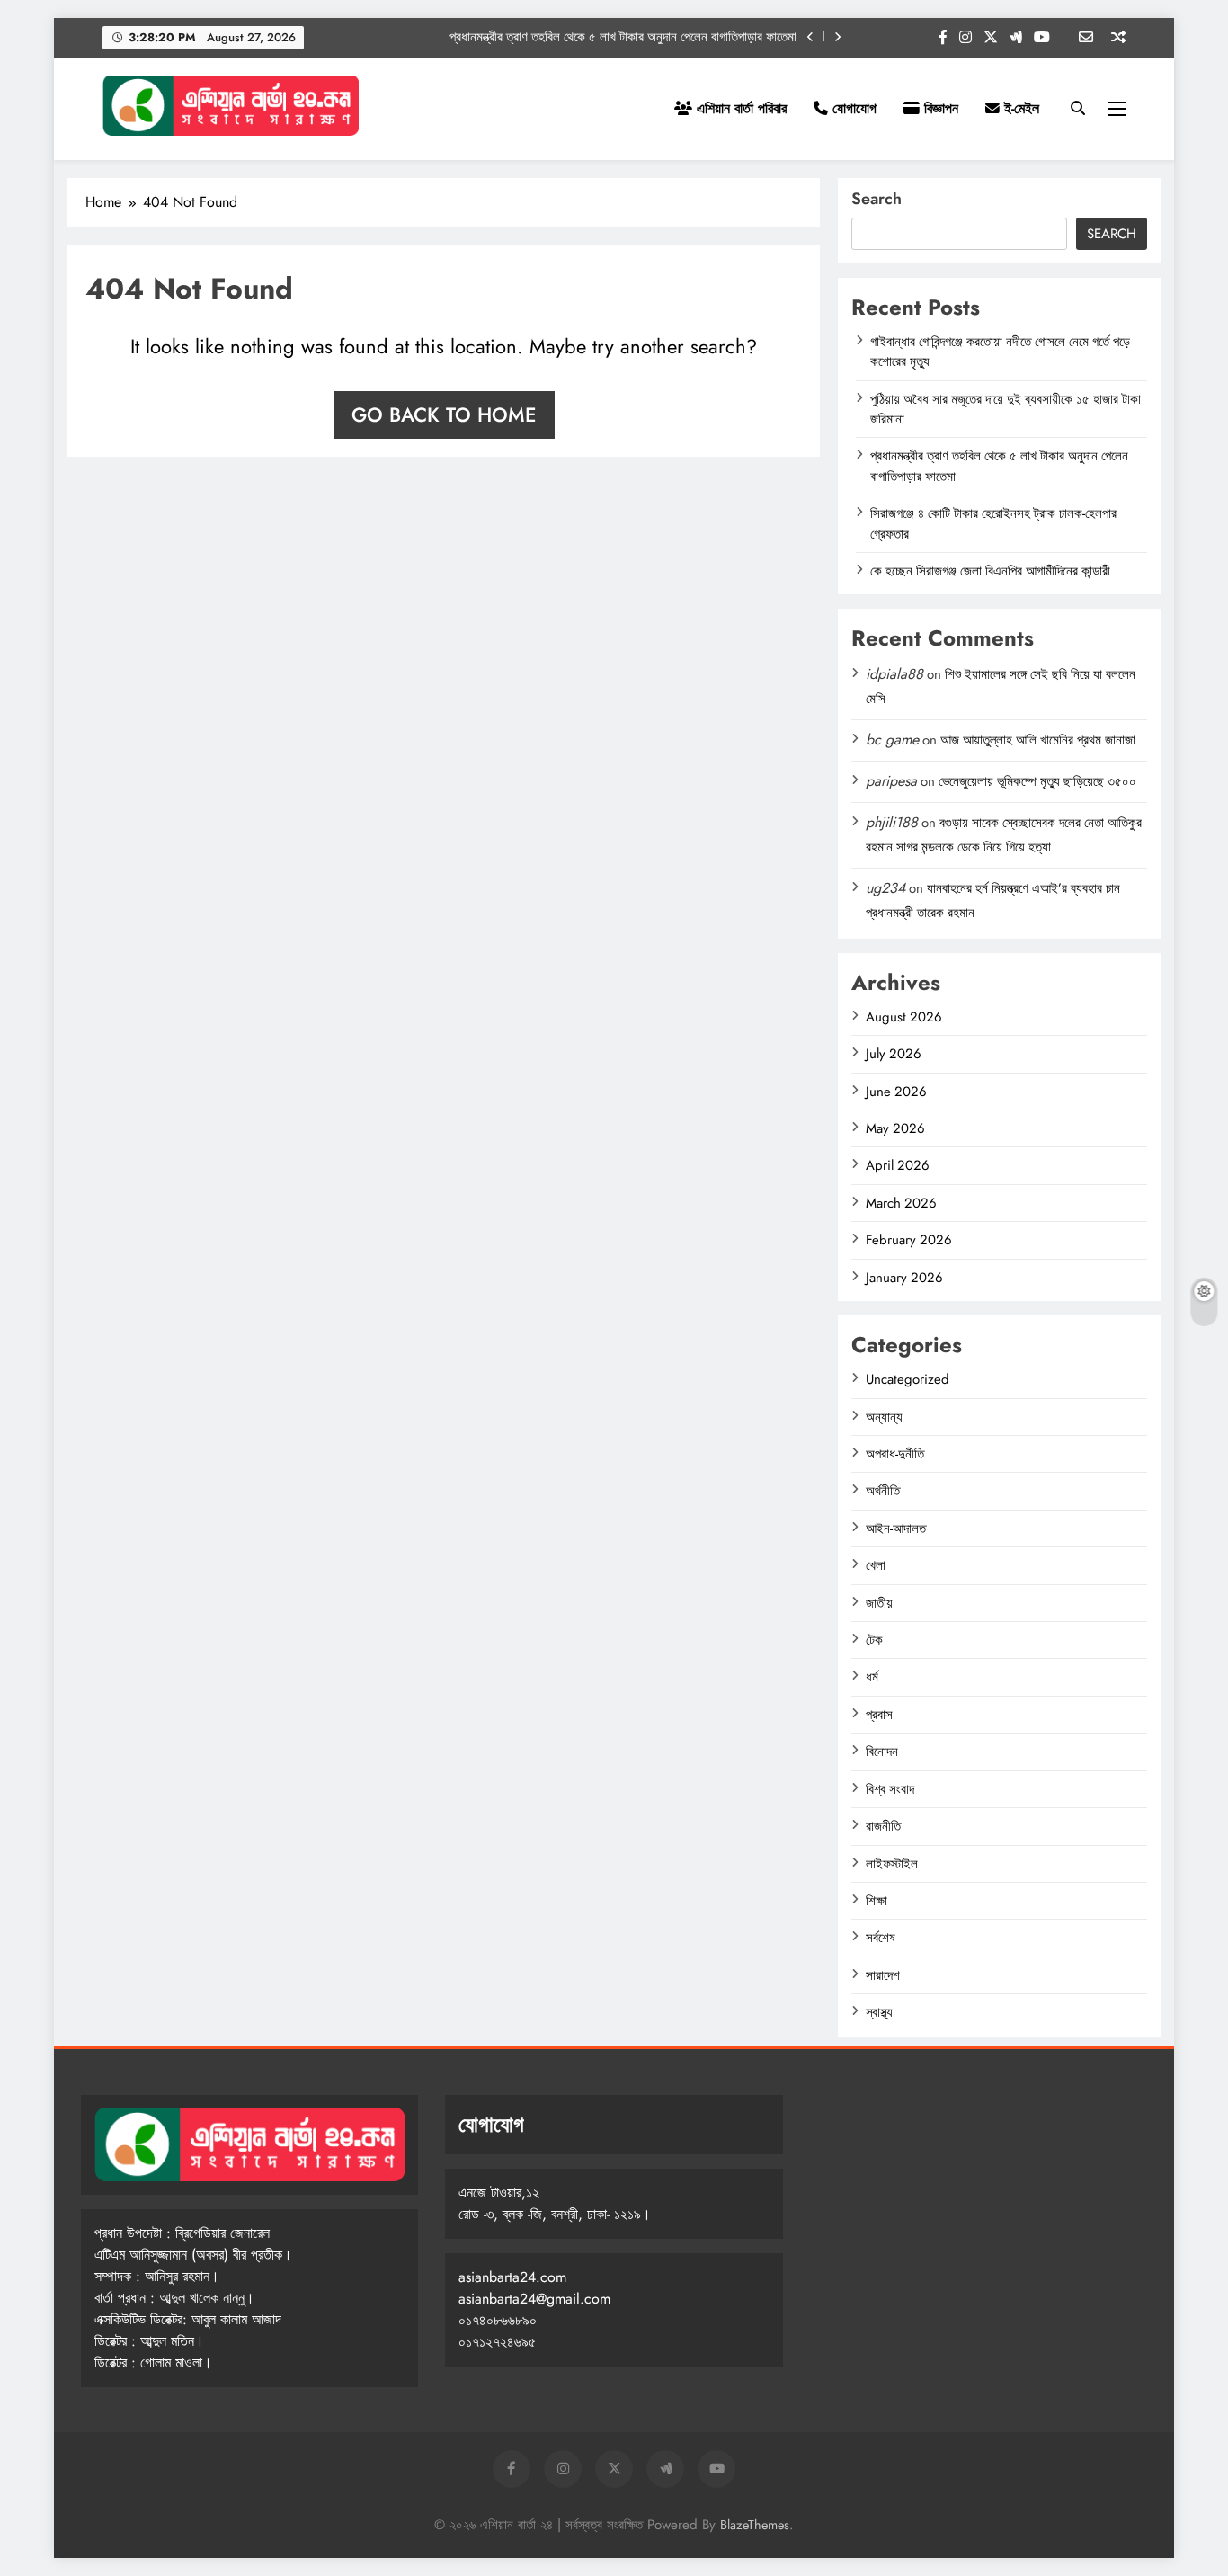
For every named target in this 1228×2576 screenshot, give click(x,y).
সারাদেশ (883, 1975)
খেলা (876, 1565)
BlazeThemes (755, 2525)
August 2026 (904, 1017)
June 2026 (896, 1092)
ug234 (885, 888)
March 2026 (901, 1203)
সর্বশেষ (881, 1938)
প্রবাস (879, 1715)
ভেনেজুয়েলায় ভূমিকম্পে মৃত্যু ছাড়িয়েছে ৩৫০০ (1037, 781)
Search (877, 199)
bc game (892, 740)
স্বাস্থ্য (879, 2012)
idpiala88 (894, 674)
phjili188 (892, 822)
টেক (874, 1640)
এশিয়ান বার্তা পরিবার (739, 108)
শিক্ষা (877, 1901)
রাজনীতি (883, 1826)
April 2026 (898, 1165)
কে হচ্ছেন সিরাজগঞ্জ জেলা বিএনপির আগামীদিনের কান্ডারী (990, 571)
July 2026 (894, 1054)
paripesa (891, 781)
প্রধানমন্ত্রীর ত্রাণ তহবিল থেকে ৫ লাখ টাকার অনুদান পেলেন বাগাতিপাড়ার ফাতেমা (623, 37)
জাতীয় (879, 1603)
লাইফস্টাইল (892, 1864)
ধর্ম (872, 1677)
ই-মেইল (1019, 108)
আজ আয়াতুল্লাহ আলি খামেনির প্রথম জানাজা (1038, 740)
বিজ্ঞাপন (939, 108)
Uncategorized (908, 1379)
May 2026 (895, 1128)
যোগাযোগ (852, 108)
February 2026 (909, 1240)
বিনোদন (882, 1752)
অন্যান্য (884, 1417)
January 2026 (904, 1278)
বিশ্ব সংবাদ (890, 1789)
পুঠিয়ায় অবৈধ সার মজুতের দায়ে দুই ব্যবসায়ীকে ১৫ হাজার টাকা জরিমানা (1006, 409)
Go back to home (444, 414)
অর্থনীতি (883, 1491)
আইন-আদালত (896, 1529)
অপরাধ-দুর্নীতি (895, 1454)
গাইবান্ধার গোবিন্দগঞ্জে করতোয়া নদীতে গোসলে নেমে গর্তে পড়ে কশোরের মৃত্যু (1000, 352)
